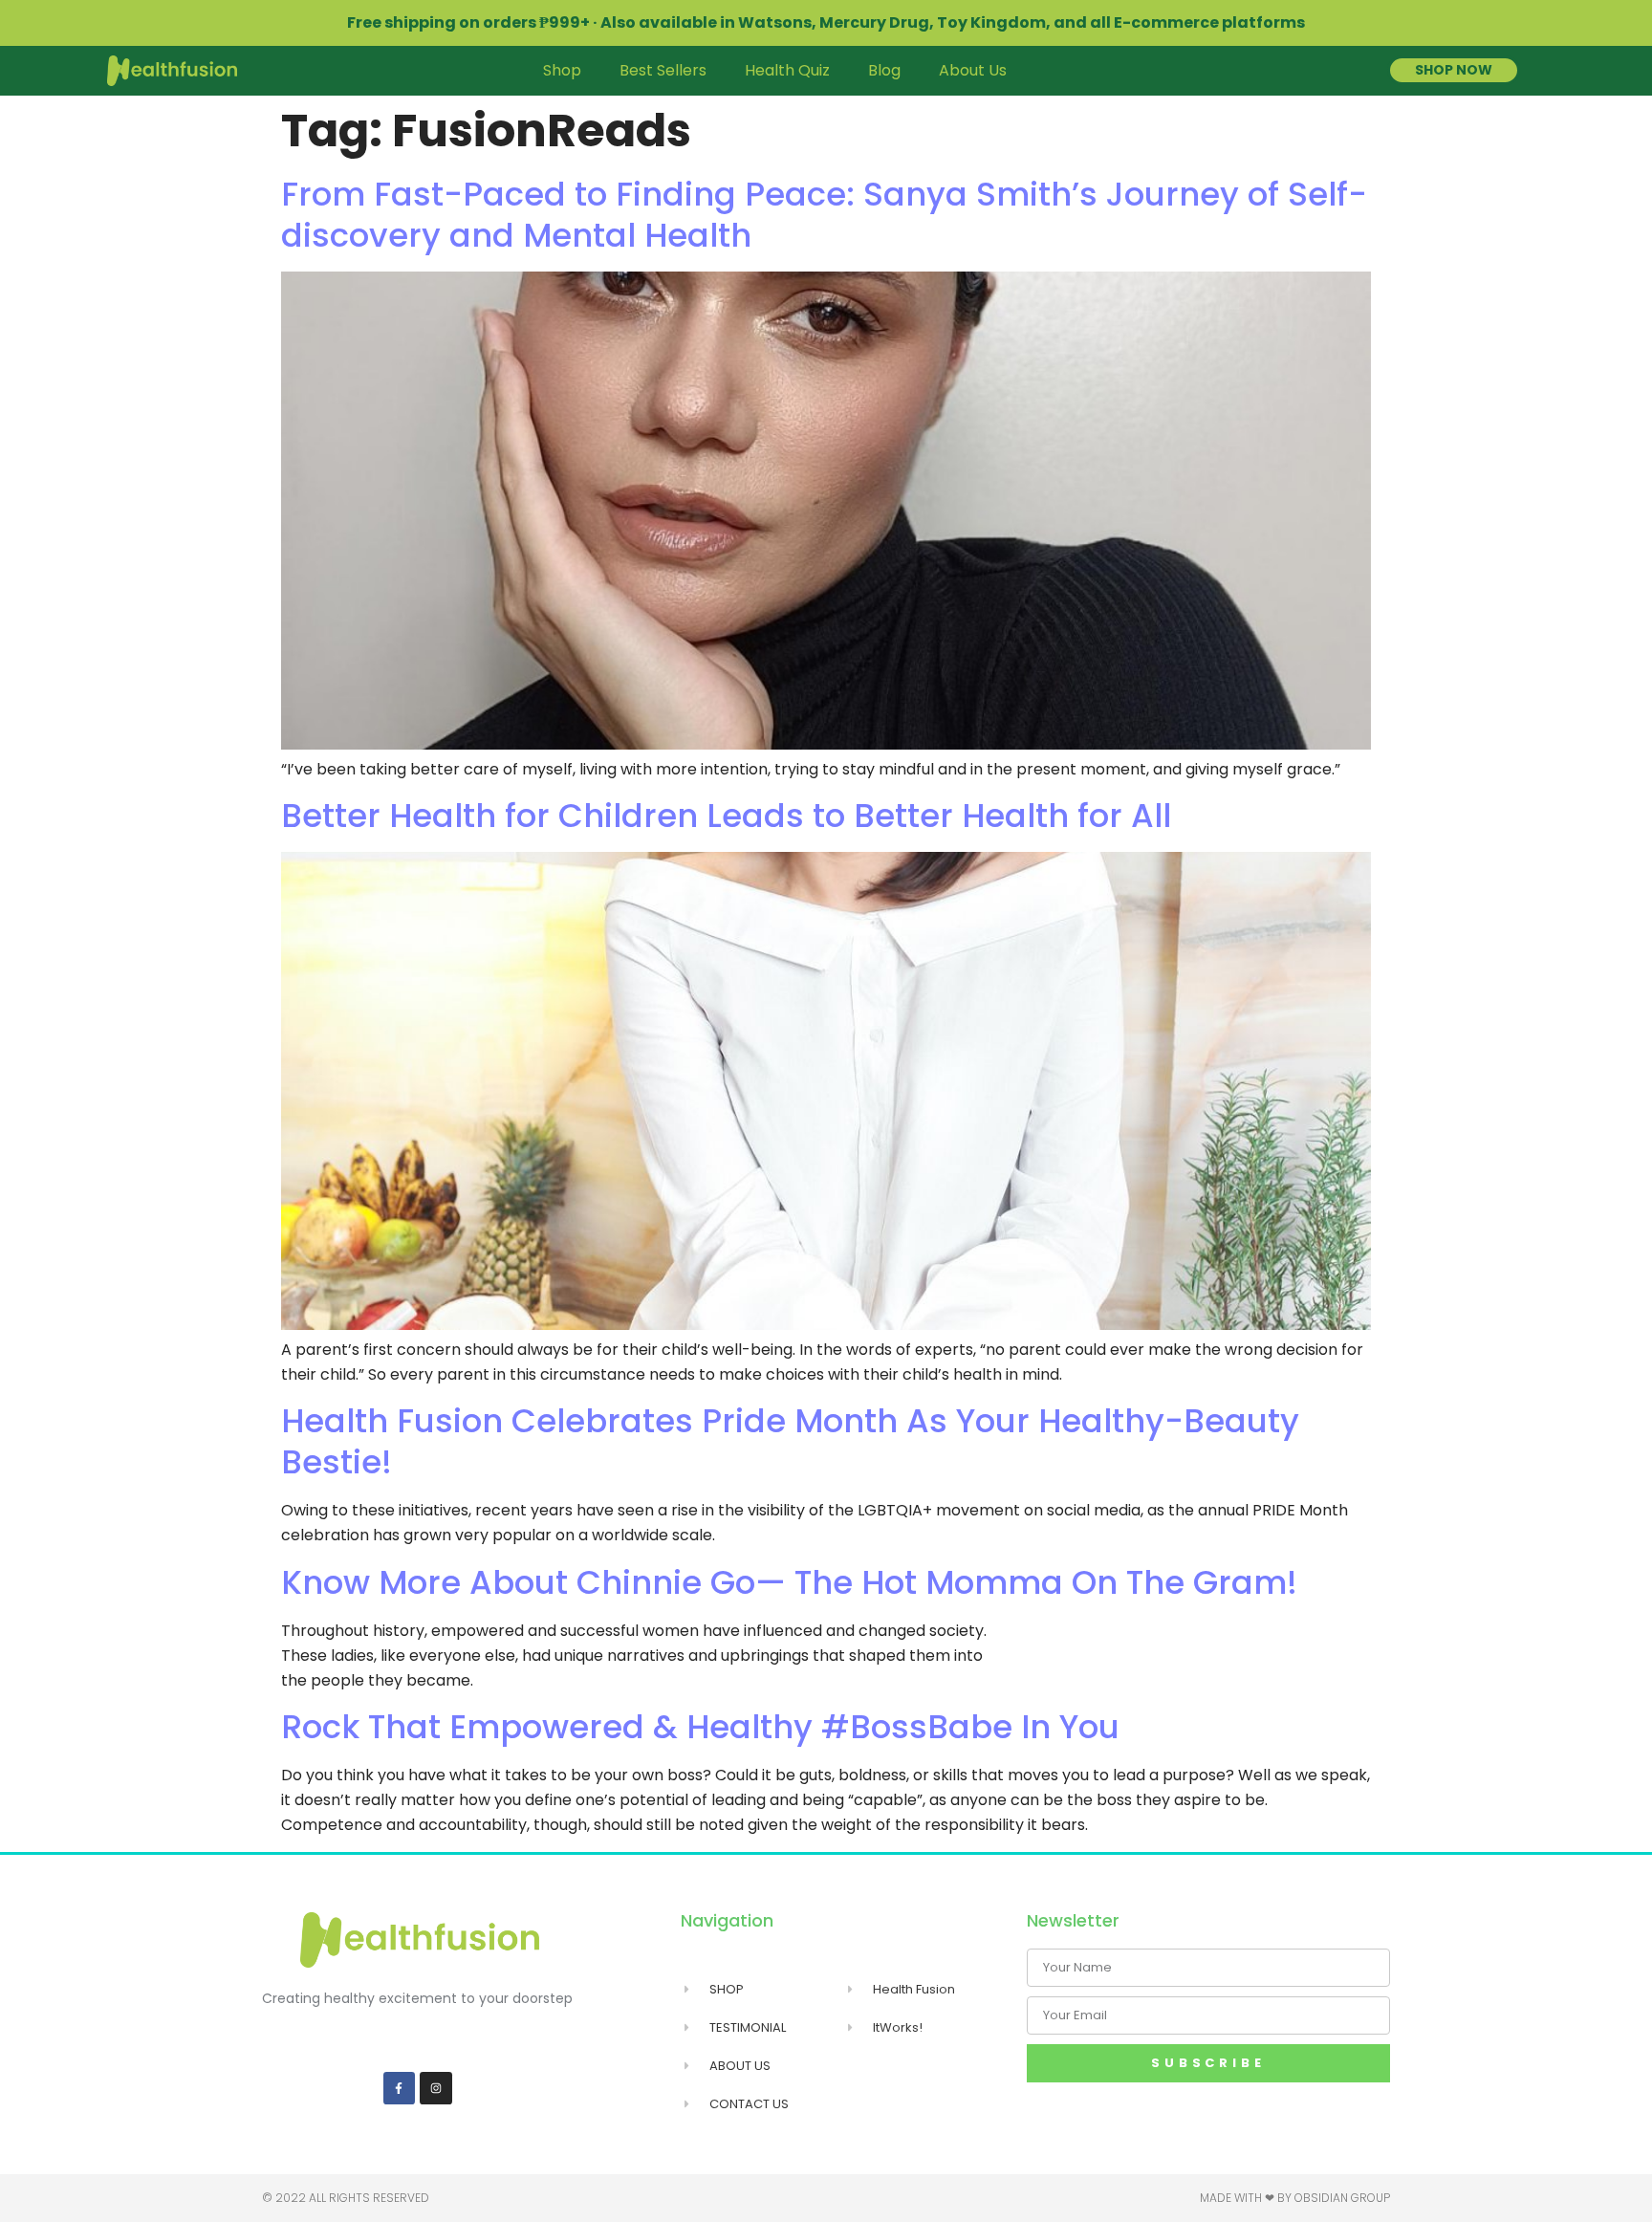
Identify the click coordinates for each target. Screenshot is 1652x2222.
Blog (884, 70)
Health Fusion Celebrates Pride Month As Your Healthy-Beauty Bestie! (790, 1441)
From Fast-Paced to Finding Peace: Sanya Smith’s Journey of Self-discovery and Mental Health (824, 215)
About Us (973, 70)
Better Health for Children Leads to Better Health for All (726, 816)
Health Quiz (787, 70)
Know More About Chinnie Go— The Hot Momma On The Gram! (789, 1582)
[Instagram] (436, 2088)
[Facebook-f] (400, 2088)
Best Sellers (663, 70)
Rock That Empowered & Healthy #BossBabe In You (700, 1727)
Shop (562, 70)
